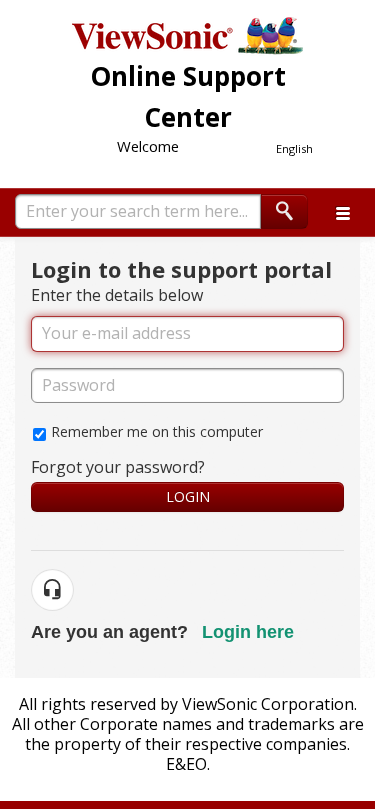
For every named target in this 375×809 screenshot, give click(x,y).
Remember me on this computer (157, 431)
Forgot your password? (118, 467)
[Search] (284, 211)
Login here (248, 632)
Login (188, 496)
